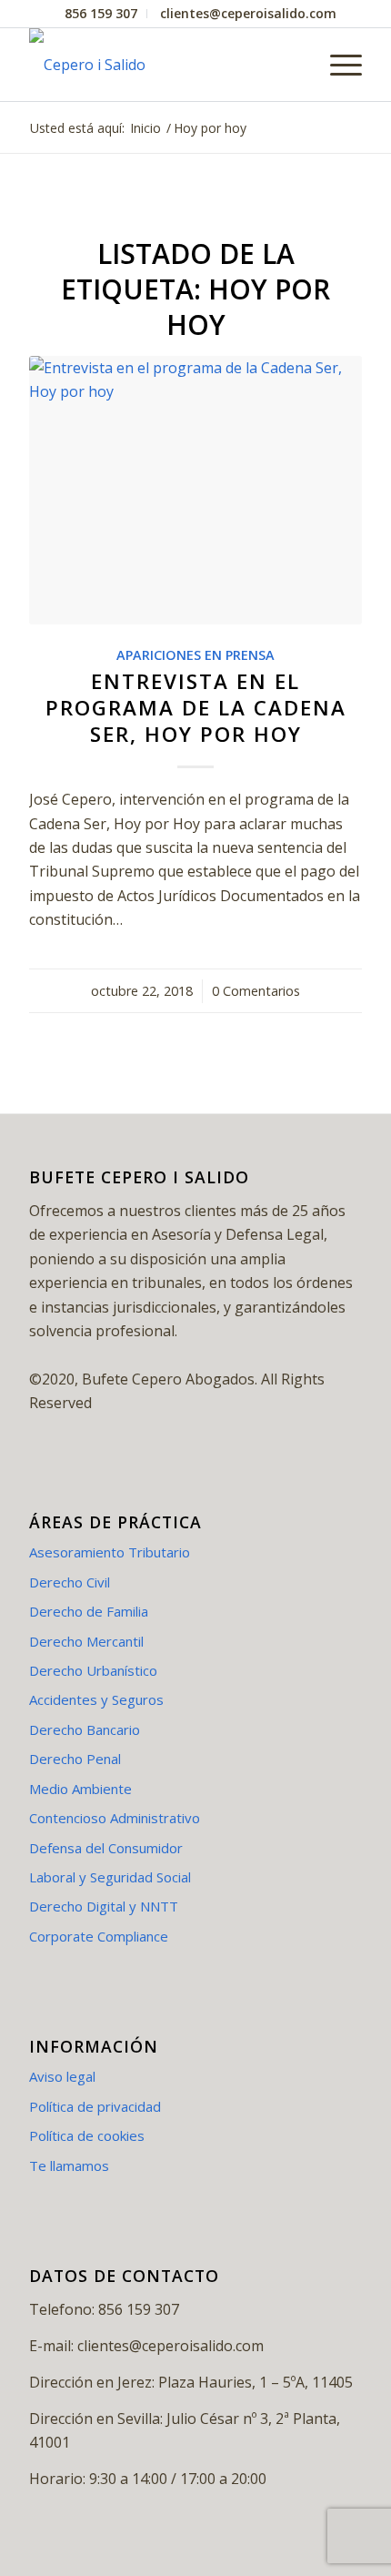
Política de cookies (87, 2135)
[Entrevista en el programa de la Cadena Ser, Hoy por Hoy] (195, 490)
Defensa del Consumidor (106, 1848)
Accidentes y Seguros (96, 1699)
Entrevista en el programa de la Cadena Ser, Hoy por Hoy (196, 708)
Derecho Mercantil (86, 1641)
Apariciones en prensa (195, 655)
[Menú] (337, 65)
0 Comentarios (256, 991)
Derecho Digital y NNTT (104, 1906)
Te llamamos (69, 2165)
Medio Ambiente (80, 1789)
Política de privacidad (95, 2106)
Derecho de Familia (89, 1611)
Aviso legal (62, 2076)
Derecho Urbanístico (93, 1670)
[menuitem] (101, 14)
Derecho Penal (75, 1759)
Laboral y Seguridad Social (110, 1877)
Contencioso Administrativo (115, 1818)
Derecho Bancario (85, 1729)
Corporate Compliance (99, 1936)
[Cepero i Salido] (162, 65)
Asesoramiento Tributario (110, 1552)
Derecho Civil (70, 1582)
